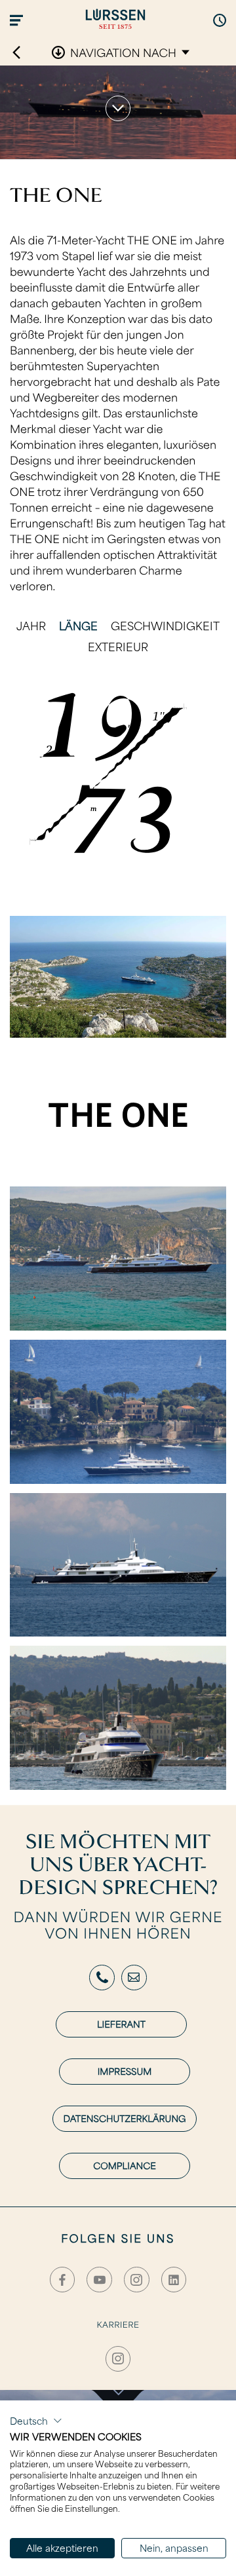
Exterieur (118, 646)
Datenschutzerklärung (124, 2118)
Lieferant (121, 2024)
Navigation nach (123, 52)
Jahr (31, 625)
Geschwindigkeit (165, 625)
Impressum (125, 2071)
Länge (78, 625)
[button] (36, 2421)
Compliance (124, 2166)
